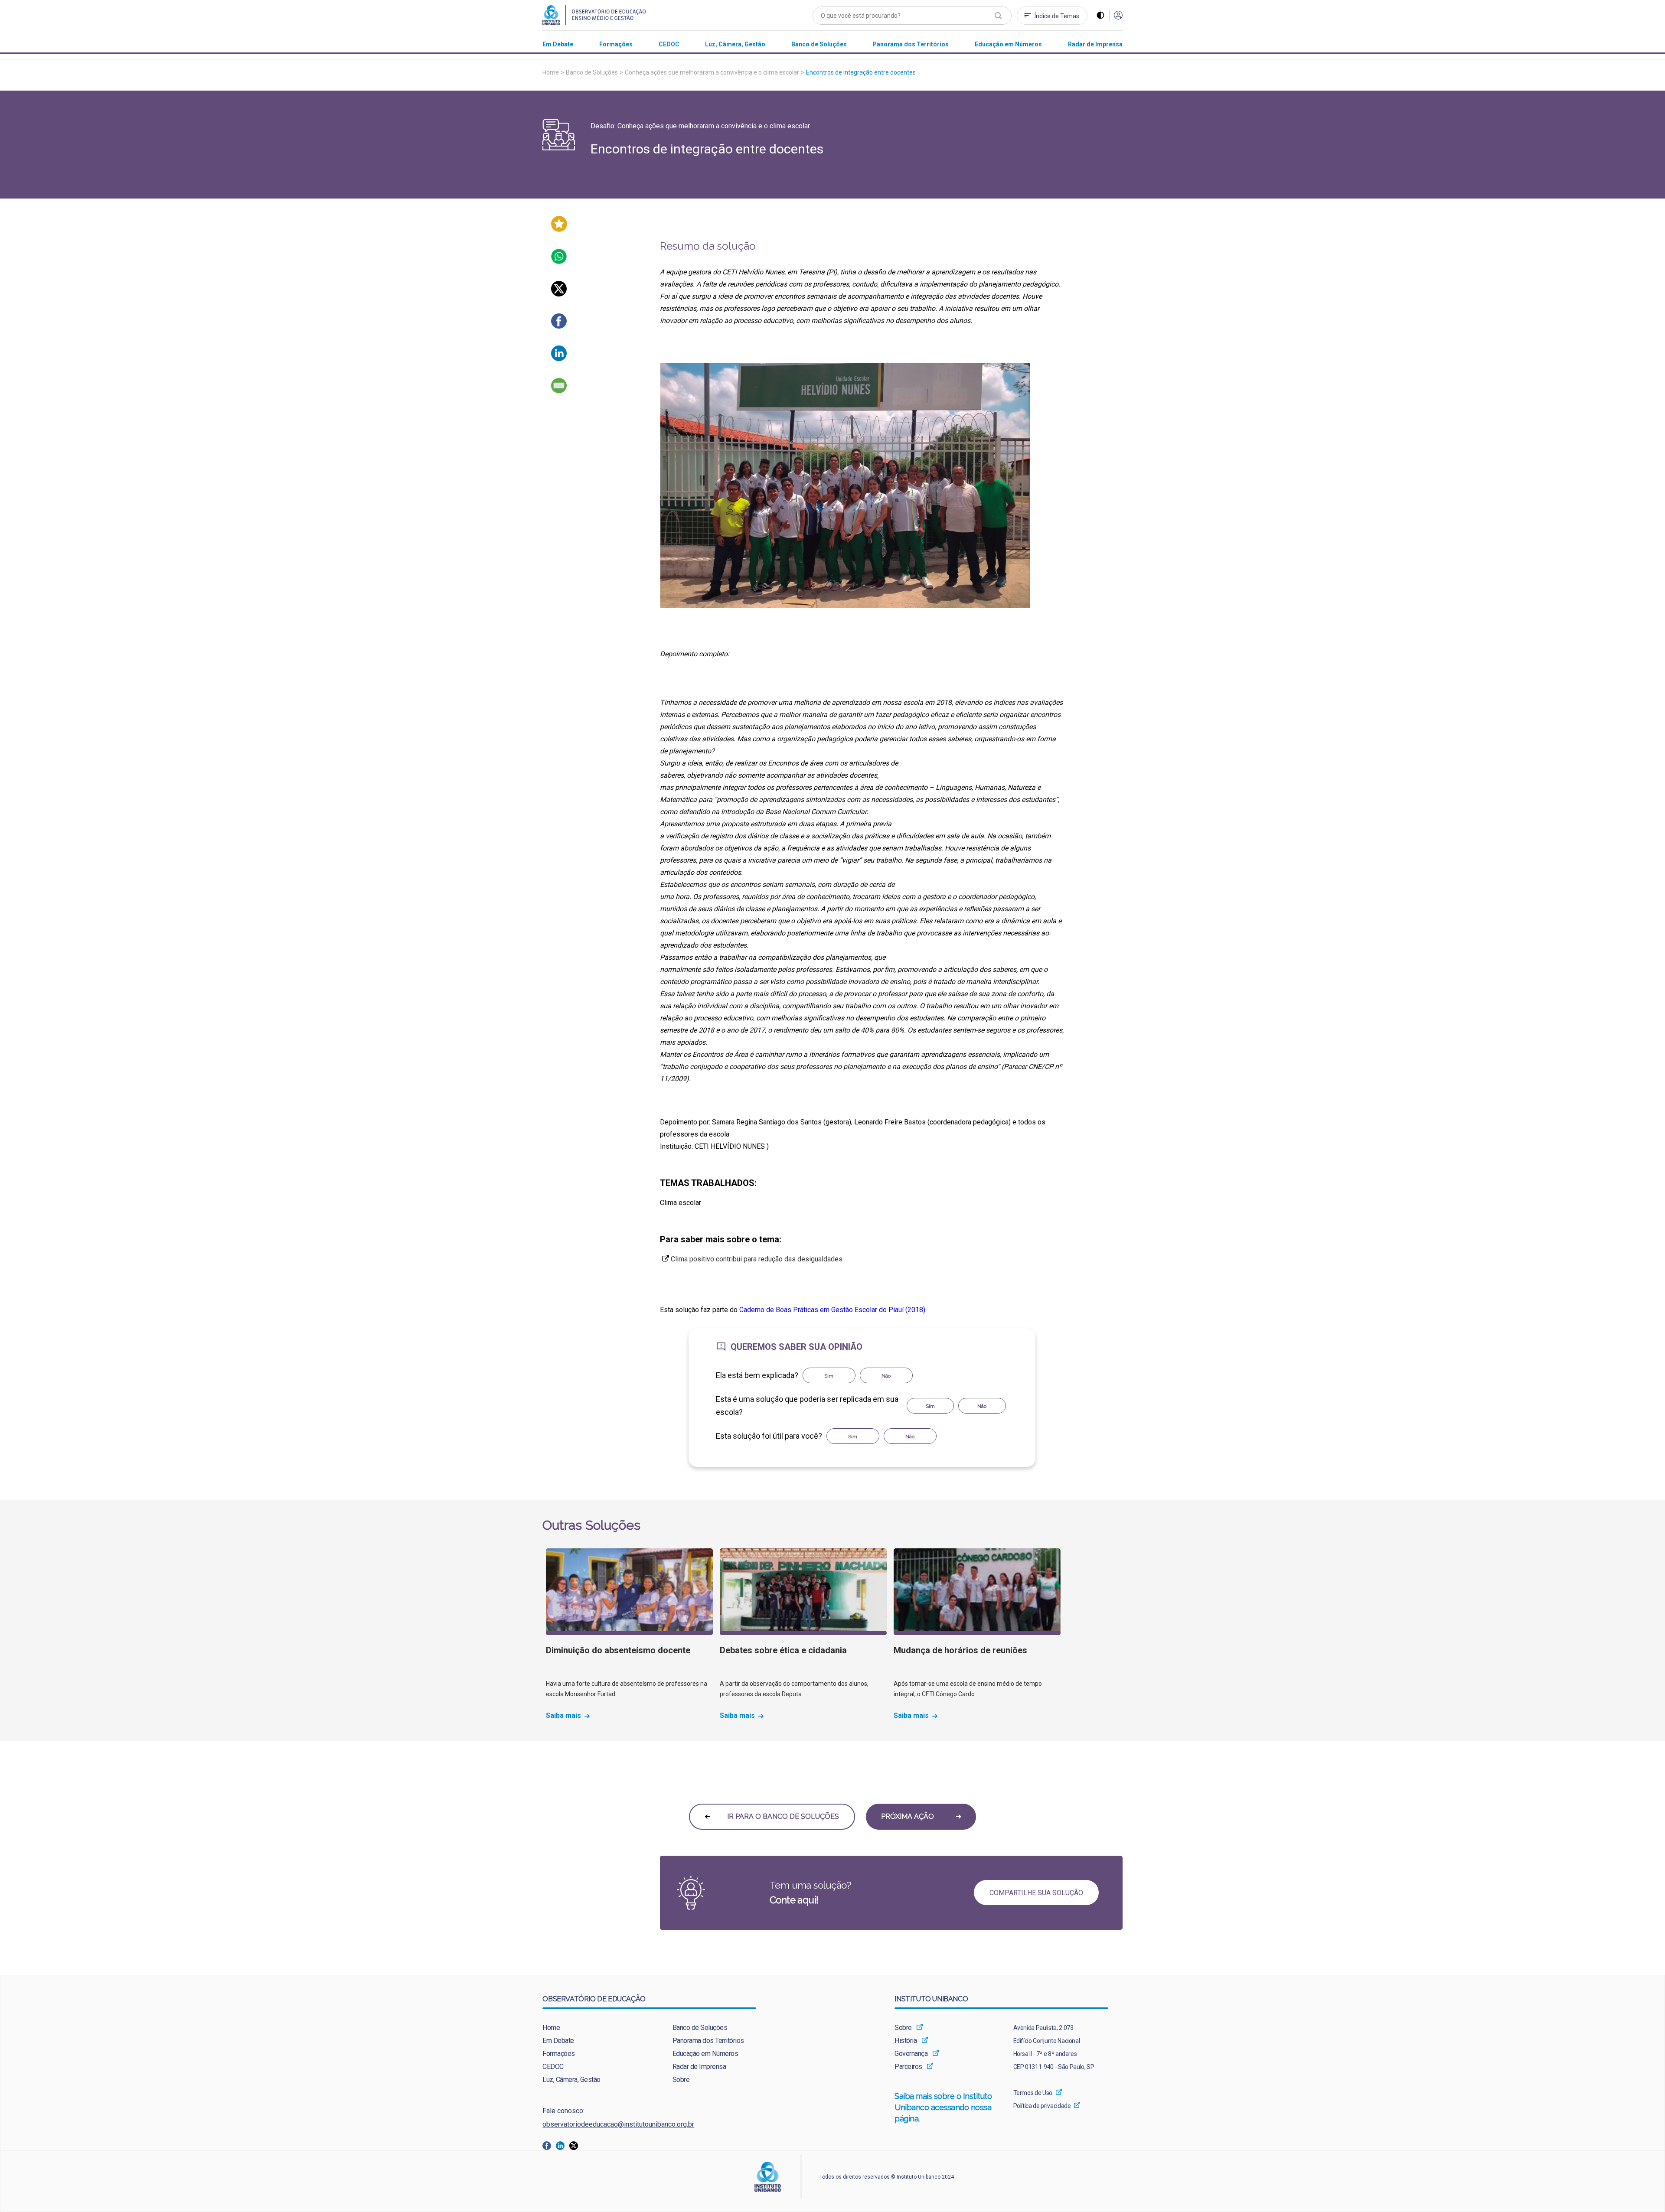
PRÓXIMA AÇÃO (908, 1816)
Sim (829, 1376)
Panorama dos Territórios (708, 2041)
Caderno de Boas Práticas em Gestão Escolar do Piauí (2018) (832, 1310)
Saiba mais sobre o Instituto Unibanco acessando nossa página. (943, 2107)
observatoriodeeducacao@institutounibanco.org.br (618, 2124)
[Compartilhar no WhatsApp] (559, 262)
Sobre (681, 2080)
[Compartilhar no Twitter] (559, 294)
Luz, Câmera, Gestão (571, 2080)
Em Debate (558, 2041)
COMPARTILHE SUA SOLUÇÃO (1036, 1893)
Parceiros (908, 2067)
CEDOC (553, 2067)
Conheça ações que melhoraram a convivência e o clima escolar (712, 72)
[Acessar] (1118, 16)
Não (886, 1376)
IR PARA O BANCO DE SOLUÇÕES (782, 1816)
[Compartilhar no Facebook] (559, 326)
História (906, 2041)
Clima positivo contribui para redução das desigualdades (757, 1259)
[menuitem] (558, 44)
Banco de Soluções (592, 72)
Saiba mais (563, 1716)
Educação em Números (705, 2054)
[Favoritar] (559, 230)
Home (551, 72)
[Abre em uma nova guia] (549, 2145)
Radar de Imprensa (699, 2067)
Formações (559, 2054)
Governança (911, 2054)
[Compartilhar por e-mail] (559, 391)
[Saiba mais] (629, 1592)
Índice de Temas (1057, 16)
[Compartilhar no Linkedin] (559, 359)
